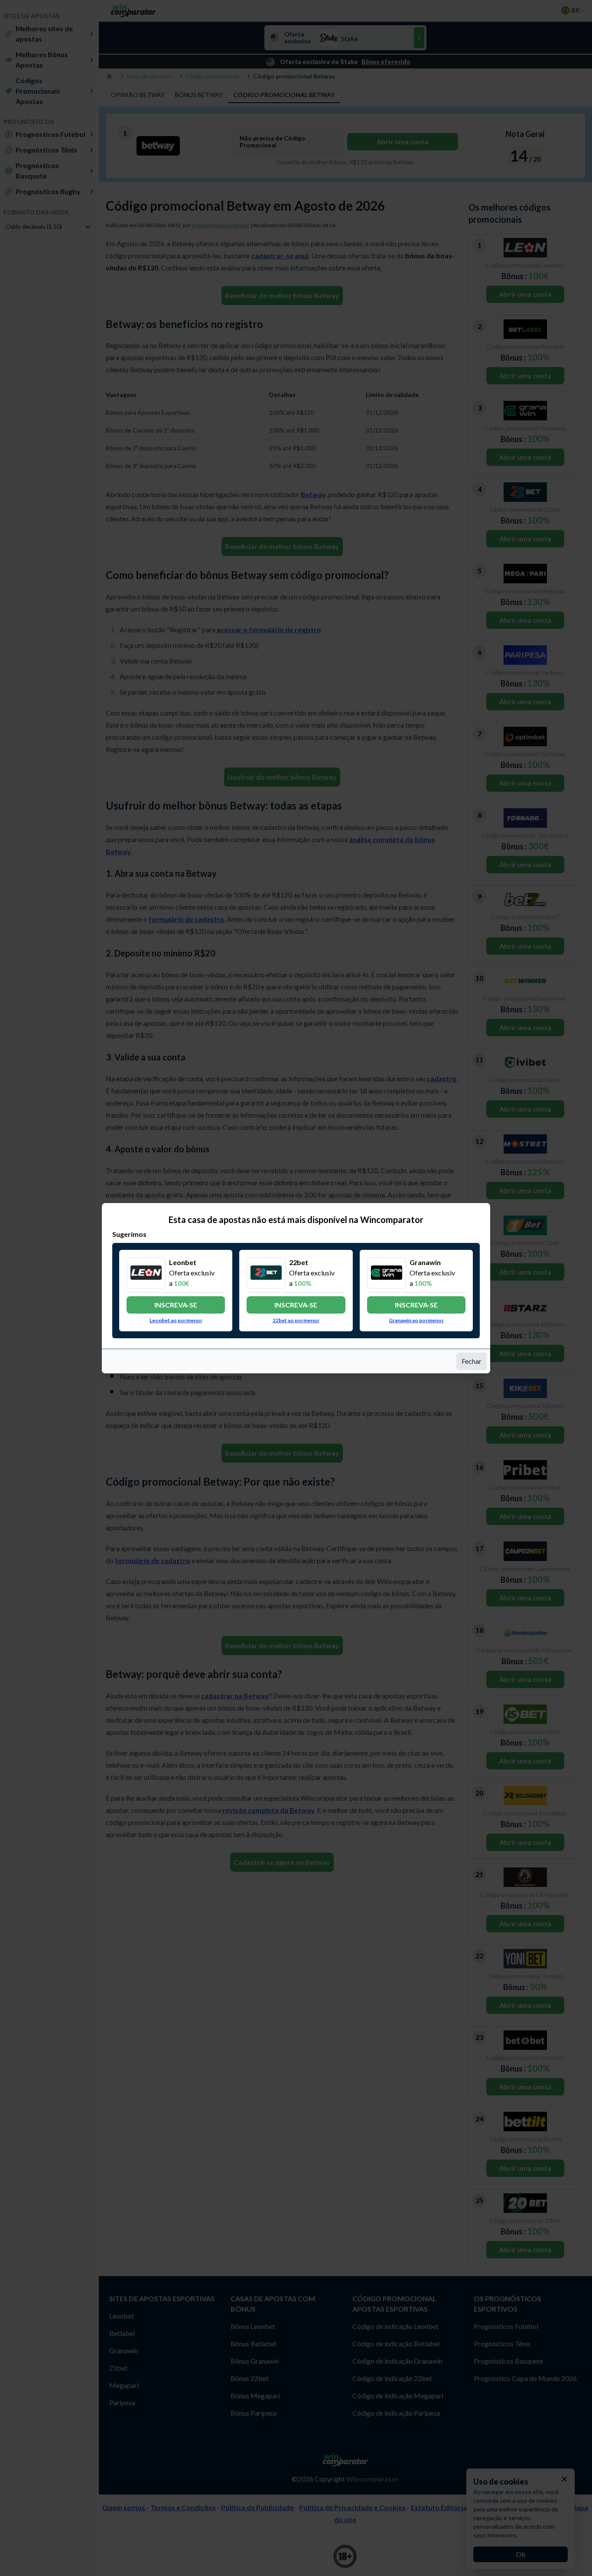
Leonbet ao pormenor (176, 1320)
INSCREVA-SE (176, 1305)
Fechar (472, 1361)
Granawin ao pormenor (416, 1320)
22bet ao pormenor (296, 1320)
